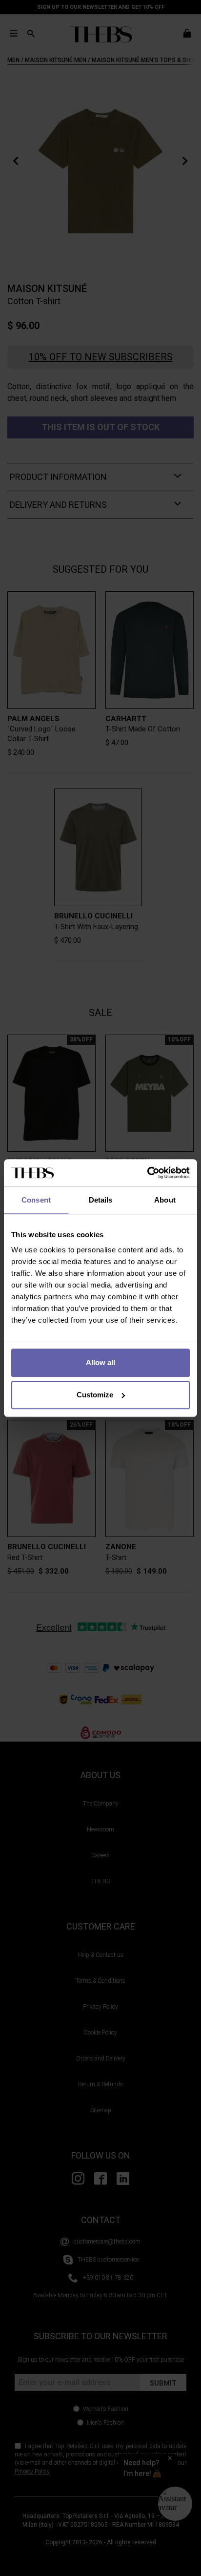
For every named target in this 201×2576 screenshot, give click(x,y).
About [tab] (165, 1200)
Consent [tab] (36, 1200)
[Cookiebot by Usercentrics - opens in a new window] (147, 1173)
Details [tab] (101, 1200)
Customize (95, 1395)
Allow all (100, 1362)
